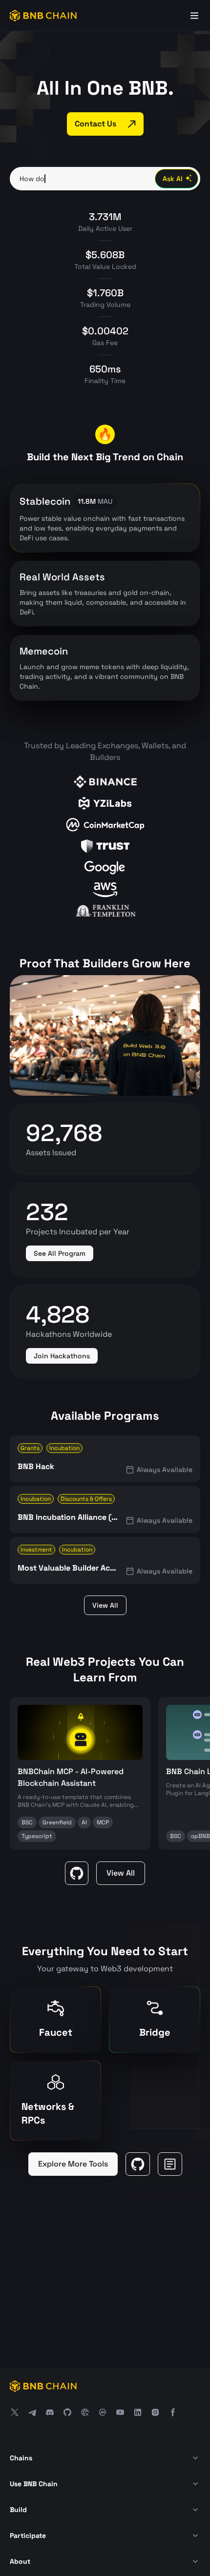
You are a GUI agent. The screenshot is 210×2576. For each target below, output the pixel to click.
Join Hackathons (62, 1356)
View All (105, 1605)
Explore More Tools (73, 2164)
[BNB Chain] (43, 16)
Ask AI (173, 179)
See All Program (60, 1253)
